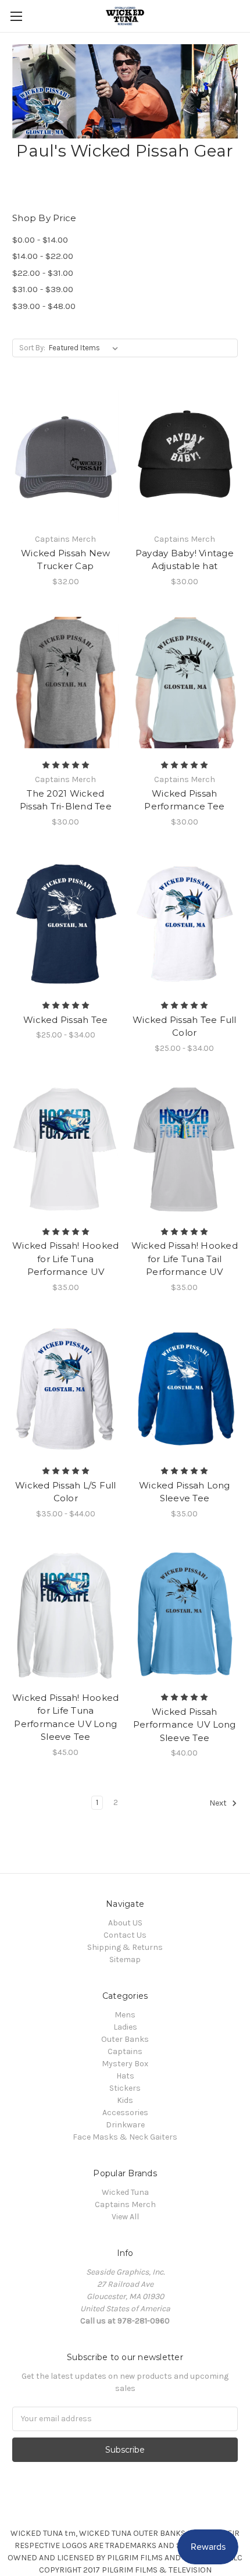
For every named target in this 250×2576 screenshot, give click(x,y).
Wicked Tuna (125, 2192)
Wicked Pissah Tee (65, 1020)
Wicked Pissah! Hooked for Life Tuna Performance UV (65, 1259)
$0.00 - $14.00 (40, 240)
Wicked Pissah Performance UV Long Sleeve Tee (185, 1725)
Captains (125, 2051)
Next (219, 1803)
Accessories (125, 2113)
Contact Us (125, 1935)
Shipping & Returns (125, 1947)
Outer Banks (125, 2039)
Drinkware (125, 2125)
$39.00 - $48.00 (44, 306)
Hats (125, 2076)
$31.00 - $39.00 (43, 289)
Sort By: (32, 348)
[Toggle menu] (16, 16)
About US (125, 1923)
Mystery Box (125, 2064)
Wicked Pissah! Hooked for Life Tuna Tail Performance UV (185, 1259)
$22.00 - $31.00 (43, 273)
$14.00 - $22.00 (43, 256)
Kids (125, 2100)
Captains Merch (125, 2204)
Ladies (125, 2027)
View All (125, 2217)
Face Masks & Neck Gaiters (125, 2137)
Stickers (125, 2088)
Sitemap (125, 1959)
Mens (125, 2015)
